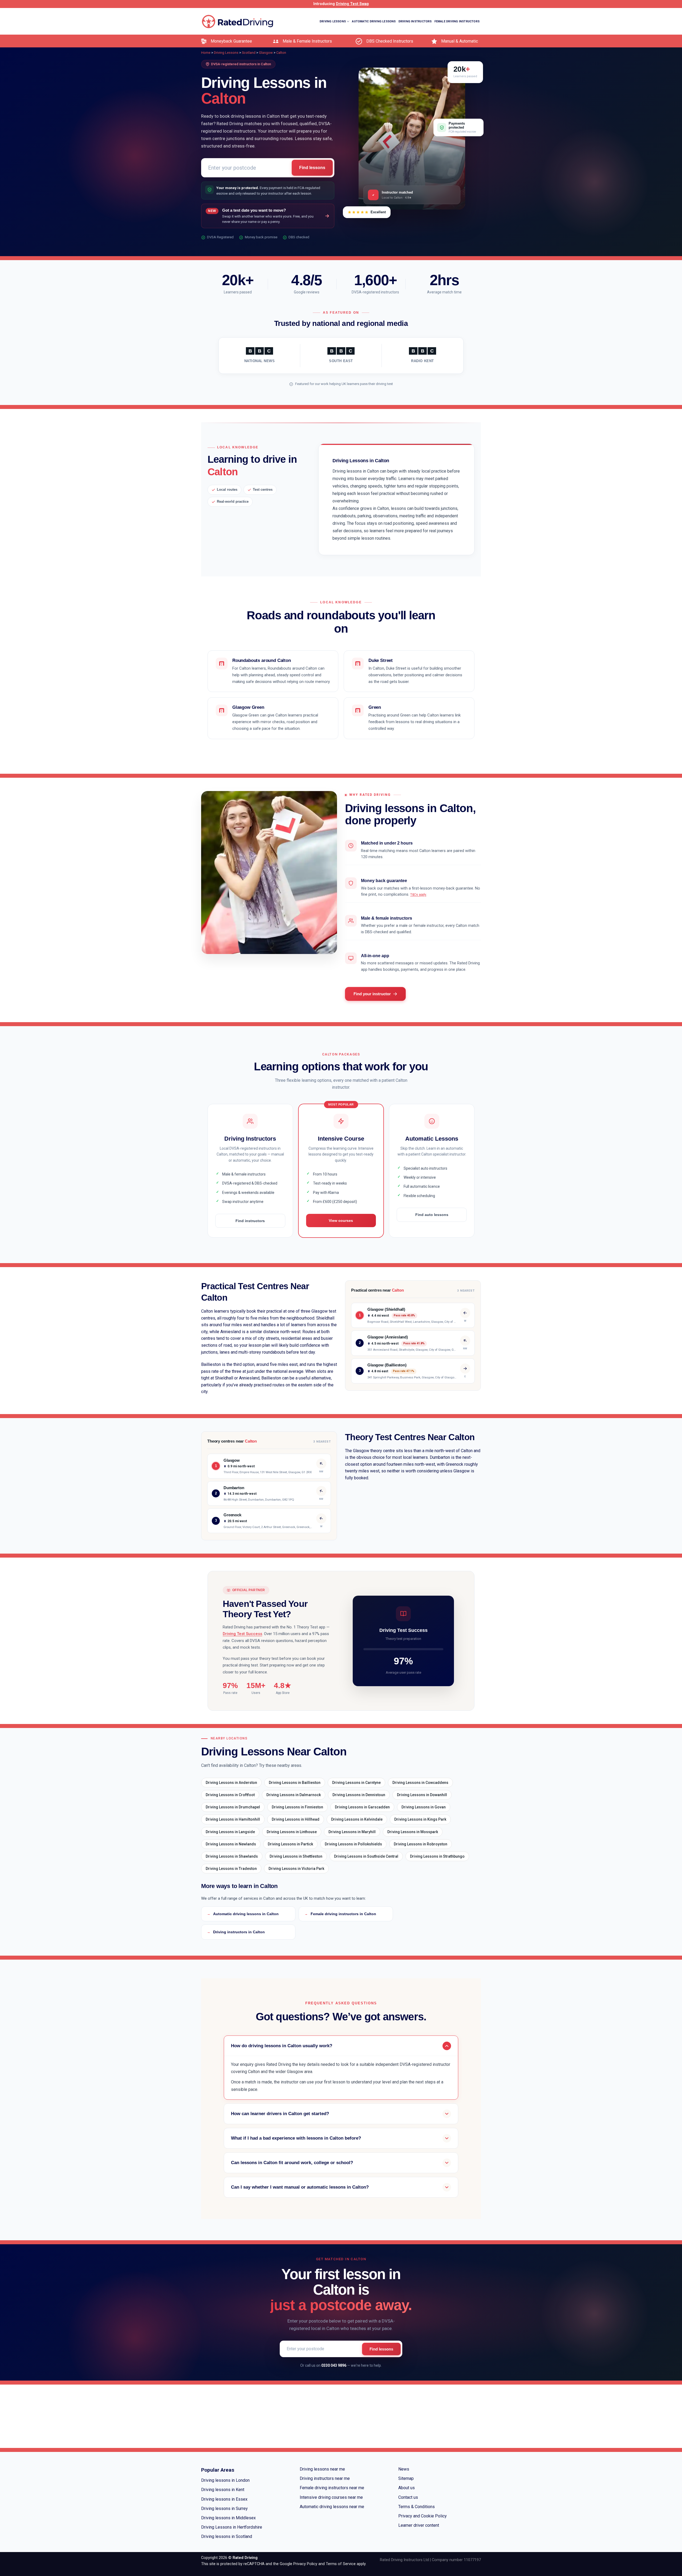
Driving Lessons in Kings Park (420, 1819)
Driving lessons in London (225, 2480)
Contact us (408, 2497)
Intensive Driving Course (461, 49)
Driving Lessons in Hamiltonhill (233, 1819)
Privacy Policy (305, 2564)
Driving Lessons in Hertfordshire (232, 2527)
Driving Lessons (226, 53)
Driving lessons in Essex (224, 2499)
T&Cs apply (418, 895)
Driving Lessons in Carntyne (356, 1783)
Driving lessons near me (322, 2469)
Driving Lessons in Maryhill (352, 1832)
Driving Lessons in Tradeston (231, 1869)
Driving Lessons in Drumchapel (233, 1807)
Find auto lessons (432, 1215)
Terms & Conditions (417, 2507)
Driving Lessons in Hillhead (296, 1819)
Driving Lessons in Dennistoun (359, 1795)
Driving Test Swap (352, 4)
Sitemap (406, 2478)
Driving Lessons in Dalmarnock (294, 1795)
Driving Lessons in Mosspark (413, 1832)
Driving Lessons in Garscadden (362, 1807)
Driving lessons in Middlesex (228, 2518)
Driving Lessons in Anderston (231, 1783)
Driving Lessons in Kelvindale (357, 1819)
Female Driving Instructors (457, 21)
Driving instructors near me (325, 2478)
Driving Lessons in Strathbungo (437, 1856)
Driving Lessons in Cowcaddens (420, 1783)
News (404, 2469)
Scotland (249, 53)
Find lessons (312, 168)
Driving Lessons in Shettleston (296, 1856)
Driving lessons (333, 21)
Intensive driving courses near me (331, 2497)
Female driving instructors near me (332, 2488)
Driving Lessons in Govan (424, 1807)
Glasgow (266, 53)
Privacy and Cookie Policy (423, 2516)
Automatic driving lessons (374, 21)
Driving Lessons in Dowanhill (422, 1795)
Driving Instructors (415, 21)
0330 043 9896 (334, 2365)
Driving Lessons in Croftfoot (230, 1795)
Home (206, 53)
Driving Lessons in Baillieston (295, 1783)
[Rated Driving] (238, 21)
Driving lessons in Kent (223, 2490)
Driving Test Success (242, 1634)
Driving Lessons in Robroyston (421, 1844)
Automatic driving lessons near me (332, 2507)
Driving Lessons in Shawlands (232, 1856)
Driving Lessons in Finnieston (297, 1807)
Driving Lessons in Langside (230, 1832)
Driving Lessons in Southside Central (366, 1856)
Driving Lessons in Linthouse (292, 1832)
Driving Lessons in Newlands (231, 1844)
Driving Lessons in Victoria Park (296, 1869)
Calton (281, 53)
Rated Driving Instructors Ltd (404, 2560)
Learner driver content (419, 2525)
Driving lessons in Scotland (227, 2536)
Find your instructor (372, 994)
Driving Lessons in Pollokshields (353, 1844)
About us (407, 2488)
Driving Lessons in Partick (290, 1844)
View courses (341, 1221)
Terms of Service (341, 2564)
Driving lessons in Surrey (224, 2509)
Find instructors (250, 1221)
